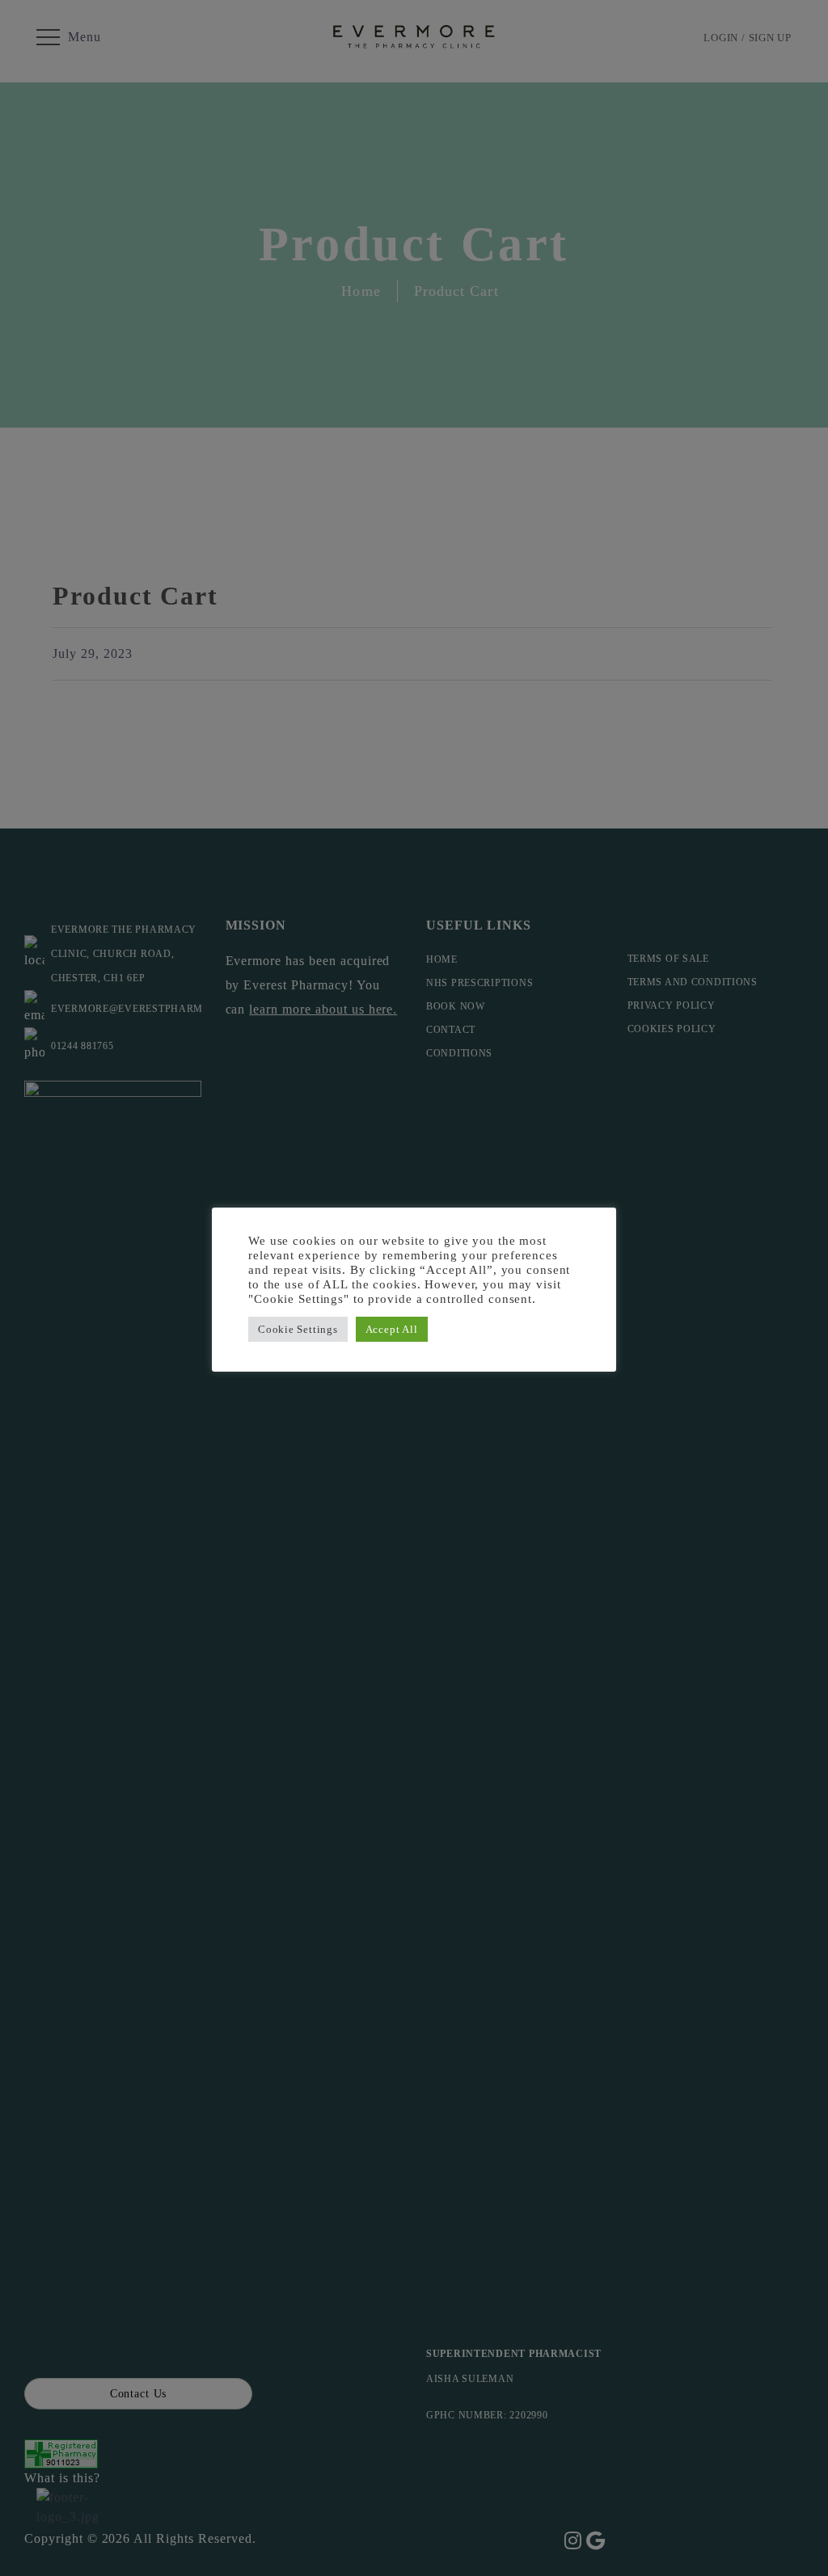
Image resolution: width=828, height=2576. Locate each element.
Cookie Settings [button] (298, 1329)
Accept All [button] (392, 1329)
